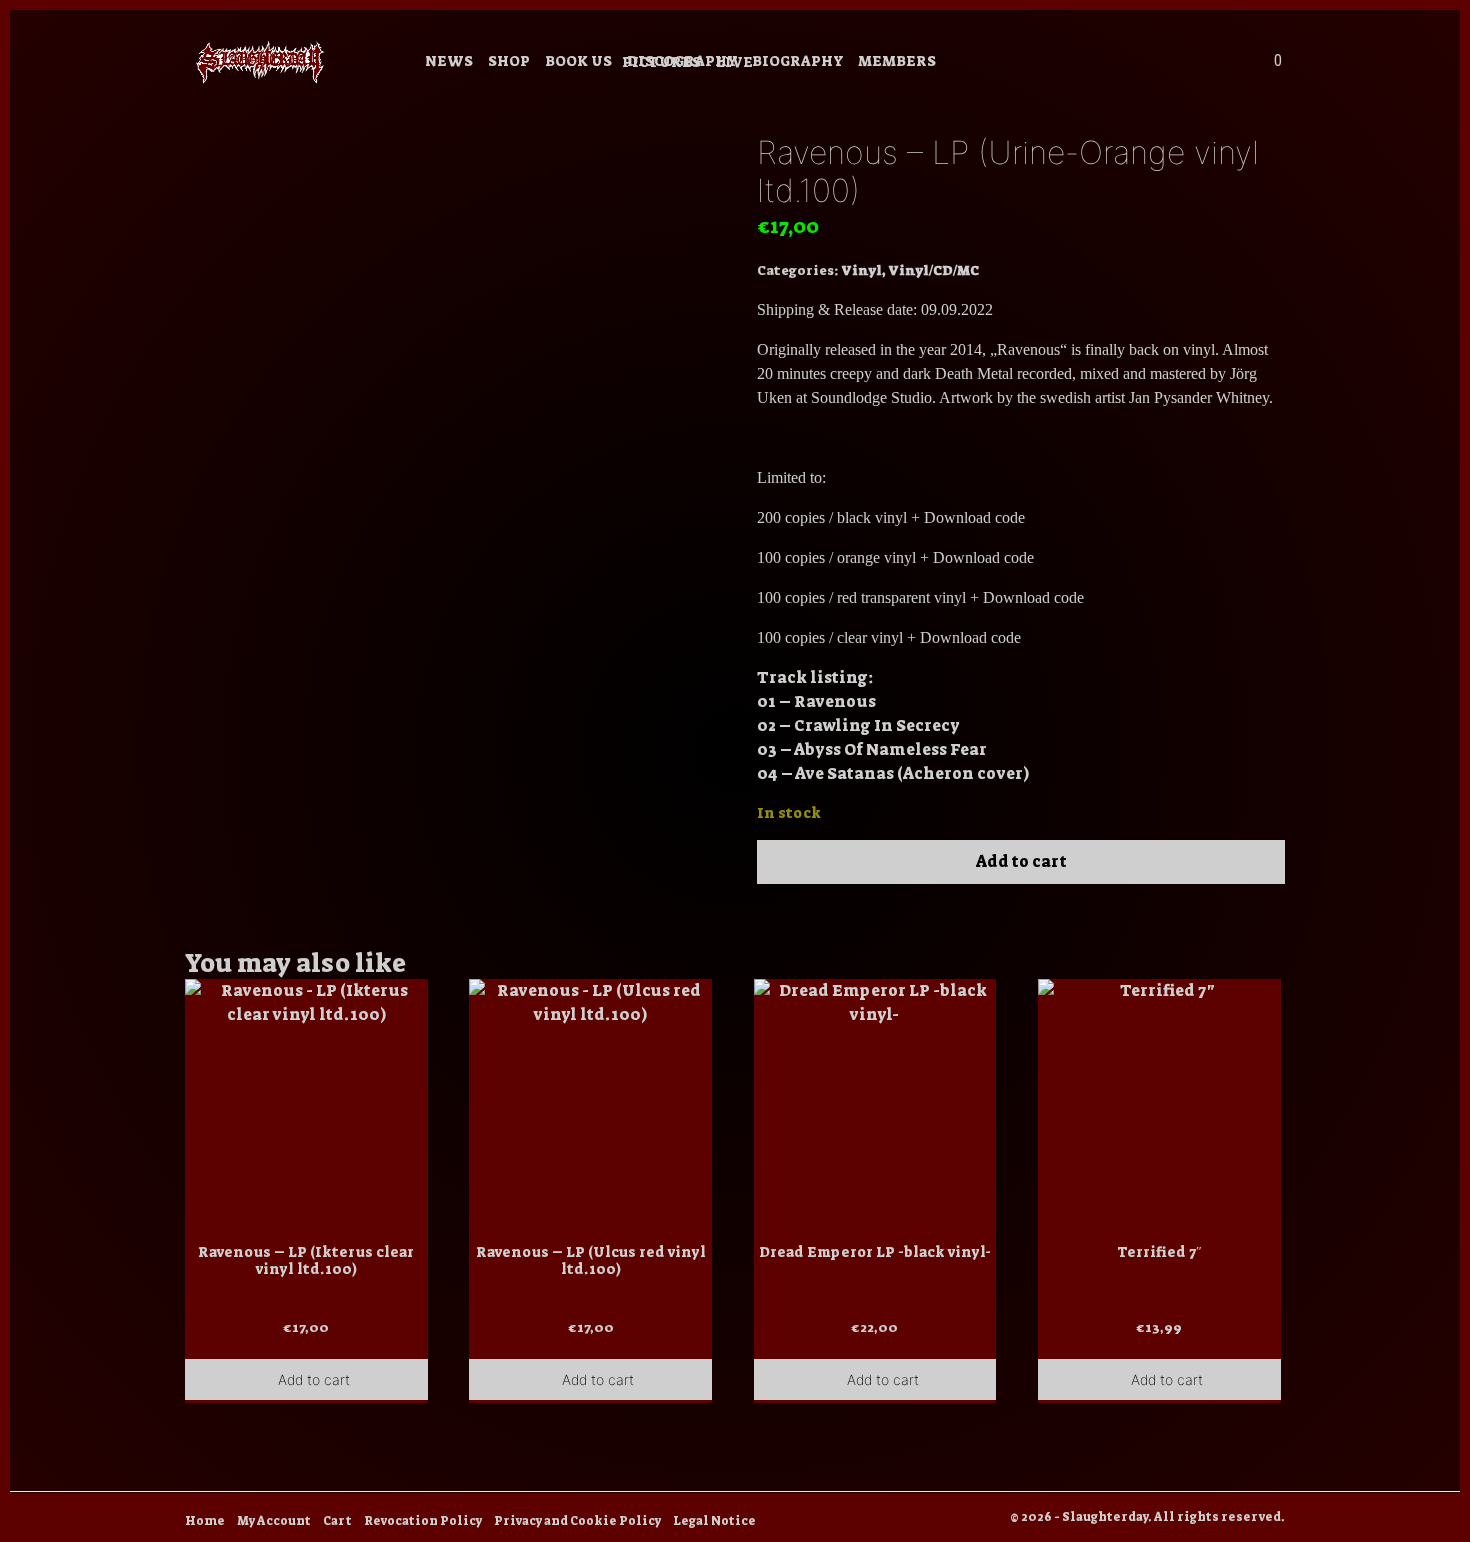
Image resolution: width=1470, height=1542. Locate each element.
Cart (337, 1521)
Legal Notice (714, 1521)
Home (205, 1521)
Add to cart (1021, 861)
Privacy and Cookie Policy (577, 1521)
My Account (274, 1521)
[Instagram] (1038, 64)
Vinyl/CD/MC (933, 270)
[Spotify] (1146, 64)
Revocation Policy (423, 1521)
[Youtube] (1092, 64)
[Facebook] (1065, 64)
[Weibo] (1119, 64)
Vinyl (861, 270)
